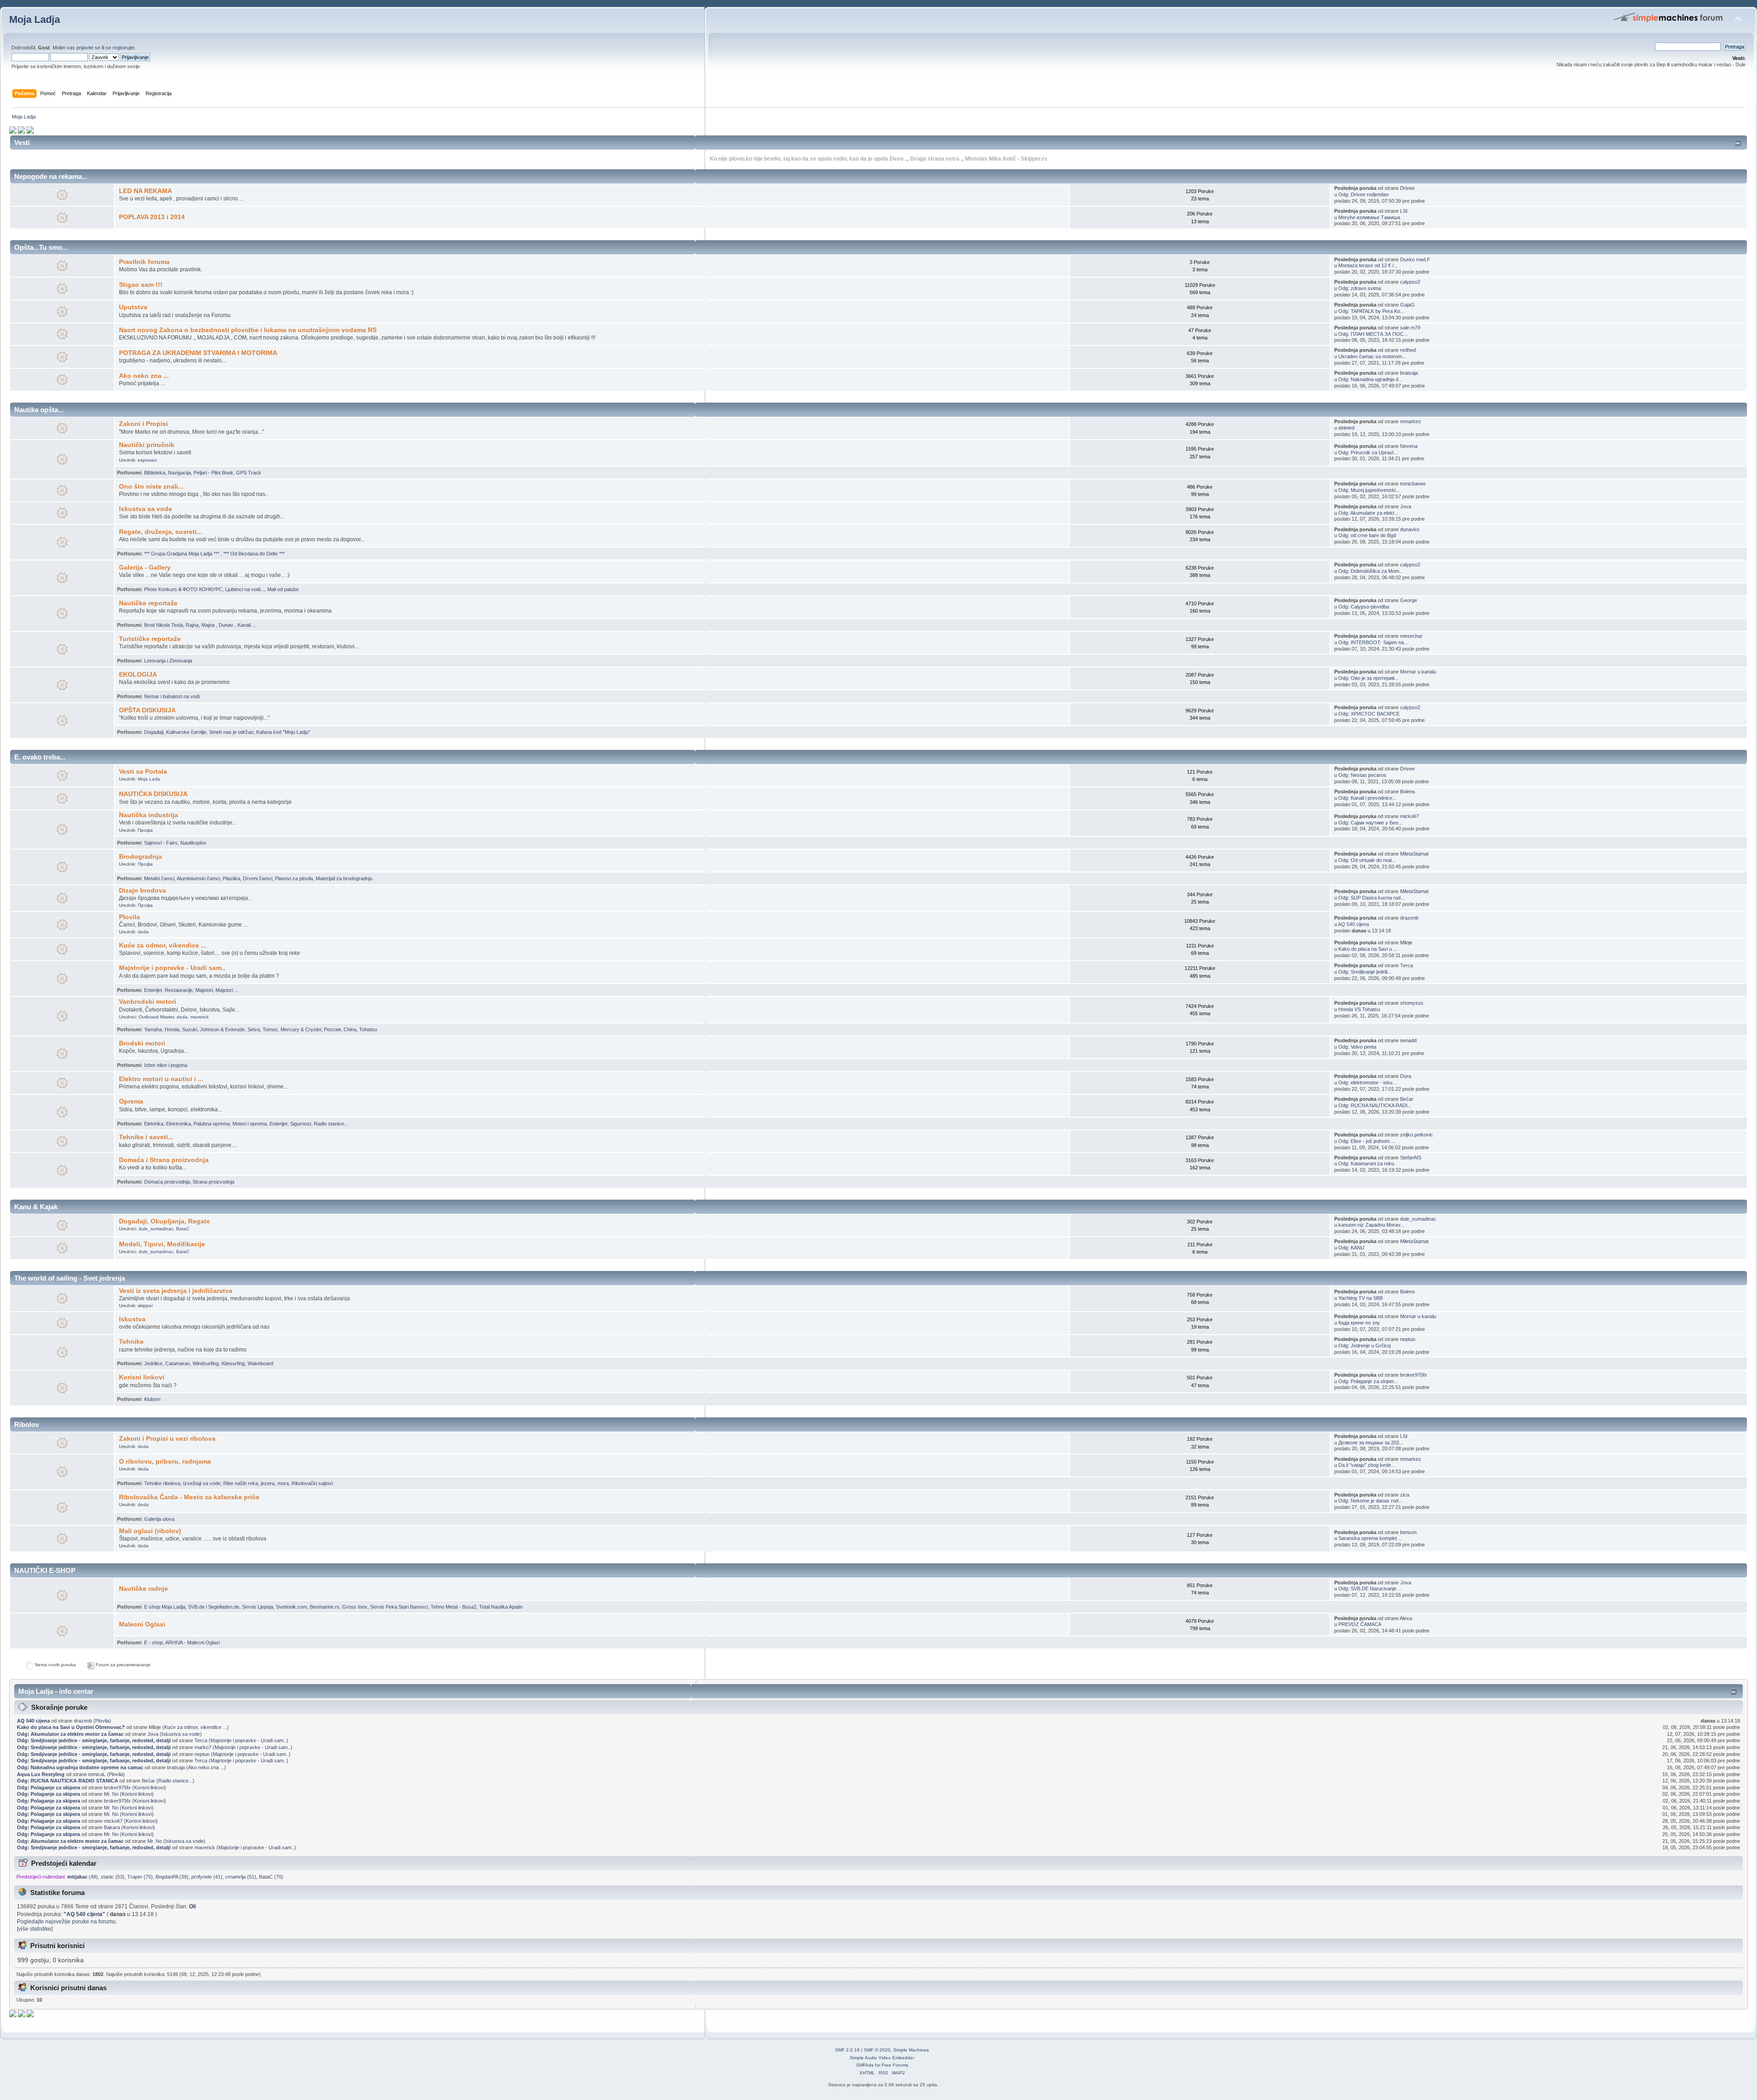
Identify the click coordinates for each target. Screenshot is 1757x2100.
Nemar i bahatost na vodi (172, 696)
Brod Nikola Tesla (164, 625)
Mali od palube (283, 589)
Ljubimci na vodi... (245, 589)
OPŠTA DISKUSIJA (147, 710)
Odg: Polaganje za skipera (49, 1788)
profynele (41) (207, 1877)
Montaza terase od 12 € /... (1368, 265)
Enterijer (153, 990)
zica (1405, 1495)
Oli (192, 1906)
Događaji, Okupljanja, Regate (164, 1221)
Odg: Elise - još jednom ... (1367, 1141)
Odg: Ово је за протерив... (1369, 678)
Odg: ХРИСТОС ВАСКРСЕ (1369, 714)
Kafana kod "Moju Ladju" (283, 732)
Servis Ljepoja (258, 1607)
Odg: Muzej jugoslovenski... (1369, 490)
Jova (1406, 506)
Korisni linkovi (142, 1377)
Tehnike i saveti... (146, 1137)
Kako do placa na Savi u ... (1368, 949)
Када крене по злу (1359, 1323)
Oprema (131, 1101)
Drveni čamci (258, 878)
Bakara (112, 1827)
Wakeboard (260, 1363)
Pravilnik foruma (144, 262)
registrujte (124, 48)
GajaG (1407, 305)
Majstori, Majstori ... (217, 990)
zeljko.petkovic (1417, 1135)
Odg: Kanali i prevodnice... (1367, 798)
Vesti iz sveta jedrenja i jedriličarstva (176, 1291)
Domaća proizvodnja (167, 1182)
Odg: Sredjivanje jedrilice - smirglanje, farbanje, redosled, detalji (94, 1740)
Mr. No (111, 1794)
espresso (147, 460)
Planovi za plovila (294, 878)
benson (1408, 1532)
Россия (332, 1029)
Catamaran (178, 1363)
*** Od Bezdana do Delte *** (254, 554)
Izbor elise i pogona (166, 1065)
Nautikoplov (193, 843)
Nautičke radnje (143, 1589)
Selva (254, 1029)
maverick (199, 1017)
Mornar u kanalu (1418, 672)
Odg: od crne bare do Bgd (1367, 535)
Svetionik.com (291, 1607)
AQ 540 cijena (1353, 924)
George (1409, 600)
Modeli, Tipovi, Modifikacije (162, 1244)
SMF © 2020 (877, 2050)
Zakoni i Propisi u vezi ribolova (167, 1439)
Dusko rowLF (1415, 259)
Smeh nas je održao (231, 732)
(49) (83, 1877)
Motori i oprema (250, 1124)
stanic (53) (113, 1877)
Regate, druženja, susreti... (161, 532)
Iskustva (132, 1319)
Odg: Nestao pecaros (1362, 775)
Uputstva (133, 307)
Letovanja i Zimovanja (168, 661)
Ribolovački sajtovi (312, 1483)
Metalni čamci (159, 878)
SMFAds (865, 2065)
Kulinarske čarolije (186, 732)
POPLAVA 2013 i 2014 (152, 217)
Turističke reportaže (150, 639)
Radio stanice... (331, 1124)
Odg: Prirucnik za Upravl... (1368, 452)
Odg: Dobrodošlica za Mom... (1371, 571)
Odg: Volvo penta (1357, 1047)
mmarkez (1411, 421)
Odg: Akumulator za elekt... (1368, 513)
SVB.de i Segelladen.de (214, 1607)
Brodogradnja (140, 857)
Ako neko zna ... (144, 376)
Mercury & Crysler (301, 1029)
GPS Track (249, 473)
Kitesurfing (233, 1363)
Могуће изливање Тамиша (1369, 217)
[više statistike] (35, 1929)
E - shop (154, 1642)
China (350, 1029)
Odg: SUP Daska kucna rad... (1372, 898)
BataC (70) (271, 1877)
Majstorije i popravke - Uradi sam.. (172, 968)
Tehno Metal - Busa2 (453, 1607)
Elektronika (178, 1124)
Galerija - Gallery (145, 568)
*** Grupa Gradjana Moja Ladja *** (182, 554)
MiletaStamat (1414, 854)
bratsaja (1409, 373)
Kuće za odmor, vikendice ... (163, 945)
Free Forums (895, 2065)
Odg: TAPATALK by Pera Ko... (1371, 311)
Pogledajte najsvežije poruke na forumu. (67, 1922)
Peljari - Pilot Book (213, 473)
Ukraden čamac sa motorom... (1372, 356)
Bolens (1408, 792)
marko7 (203, 1747)
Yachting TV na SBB (1361, 1298)
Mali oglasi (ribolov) (150, 1531)
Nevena (1409, 446)
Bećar (1407, 1099)
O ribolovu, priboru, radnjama (165, 1462)
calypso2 (1410, 282)
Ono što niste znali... (151, 487)
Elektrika (154, 1124)
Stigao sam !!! (141, 285)
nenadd (1408, 1040)
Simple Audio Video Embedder (882, 2058)
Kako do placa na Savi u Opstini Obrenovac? (71, 1727)
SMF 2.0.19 (847, 2050)
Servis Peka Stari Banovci (399, 1607)
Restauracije (179, 990)
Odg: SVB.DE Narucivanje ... (1370, 1588)
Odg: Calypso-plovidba (1364, 607)
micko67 (1409, 816)
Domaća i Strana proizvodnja (164, 1160)
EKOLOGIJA (138, 675)
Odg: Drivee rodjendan (1364, 194)
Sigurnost (301, 1124)
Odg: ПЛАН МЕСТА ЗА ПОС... (1373, 334)
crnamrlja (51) (241, 1877)
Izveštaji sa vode (202, 1483)
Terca (1407, 965)
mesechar (1411, 636)
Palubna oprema (212, 1124)
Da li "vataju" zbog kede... (1367, 1465)
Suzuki (190, 1029)
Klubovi (152, 1399)
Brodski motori (142, 1043)
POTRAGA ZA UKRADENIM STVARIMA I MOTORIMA (198, 353)
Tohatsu (368, 1029)
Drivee (1407, 188)
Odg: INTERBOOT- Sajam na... (1373, 642)
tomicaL (97, 1774)
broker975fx (1414, 1375)
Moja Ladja (35, 19)
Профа (145, 830)
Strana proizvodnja (213, 1182)
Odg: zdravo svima (1360, 288)
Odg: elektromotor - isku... (1367, 1082)
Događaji (154, 732)
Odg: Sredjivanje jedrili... (1365, 972)
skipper (145, 1306)
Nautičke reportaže (148, 603)
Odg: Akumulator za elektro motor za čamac (70, 1734)
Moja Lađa (149, 779)
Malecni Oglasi (142, 1624)
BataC (183, 1229)
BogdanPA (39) (172, 1877)
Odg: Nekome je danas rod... (1370, 1501)
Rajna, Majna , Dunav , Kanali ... (221, 625)
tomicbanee (1413, 484)
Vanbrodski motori (148, 1002)
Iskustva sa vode (146, 509)
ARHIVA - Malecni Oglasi (192, 1642)
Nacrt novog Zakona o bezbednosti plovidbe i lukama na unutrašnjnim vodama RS (248, 330)
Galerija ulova (159, 1519)
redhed (1408, 350)
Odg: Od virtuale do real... (1367, 860)
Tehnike (131, 1342)
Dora (1406, 1076)
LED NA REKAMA (146, 191)
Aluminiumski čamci (198, 878)
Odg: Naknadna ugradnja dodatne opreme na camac (80, 1767)
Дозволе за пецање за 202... (1371, 1443)
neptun (1408, 1339)
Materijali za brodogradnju (344, 878)
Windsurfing (206, 1363)
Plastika (232, 878)
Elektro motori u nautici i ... (161, 1079)
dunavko (1410, 529)
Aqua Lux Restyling (41, 1774)
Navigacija (179, 473)
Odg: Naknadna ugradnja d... (1370, 379)
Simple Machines (911, 2050)
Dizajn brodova (143, 891)
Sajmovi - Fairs (161, 843)
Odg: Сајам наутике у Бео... (1370, 823)
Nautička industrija (148, 815)
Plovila (129, 917)
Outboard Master (156, 1017)
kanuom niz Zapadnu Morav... (1371, 1225)
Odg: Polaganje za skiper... (1368, 1381)
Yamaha (153, 1029)
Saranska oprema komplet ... (1370, 1538)
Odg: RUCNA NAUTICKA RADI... (1375, 1105)
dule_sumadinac (156, 1229)
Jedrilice (153, 1363)
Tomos (270, 1029)
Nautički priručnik (147, 445)
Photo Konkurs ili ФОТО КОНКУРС (183, 589)
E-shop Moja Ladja (165, 1607)
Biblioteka (155, 473)
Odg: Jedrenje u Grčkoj (1364, 1346)
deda (143, 932)
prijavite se (88, 48)
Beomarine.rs (325, 1607)
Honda (172, 1029)
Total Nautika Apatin (501, 1607)
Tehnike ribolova (162, 1483)
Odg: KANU (1351, 1248)
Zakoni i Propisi (143, 424)
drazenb (1409, 918)
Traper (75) (140, 1877)
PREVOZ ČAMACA (1360, 1624)
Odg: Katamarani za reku (1366, 1163)
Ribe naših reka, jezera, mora (256, 1483)
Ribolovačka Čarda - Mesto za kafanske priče (189, 1497)
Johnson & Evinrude (222, 1029)
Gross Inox (355, 1607)
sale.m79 (1410, 328)
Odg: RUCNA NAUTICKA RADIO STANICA (67, 1781)
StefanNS (1411, 1158)
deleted (1346, 428)
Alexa (1406, 1618)
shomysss (1412, 1003)
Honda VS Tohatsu (1359, 1009)
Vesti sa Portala (143, 772)
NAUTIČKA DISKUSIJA (153, 794)
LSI (1404, 211)
